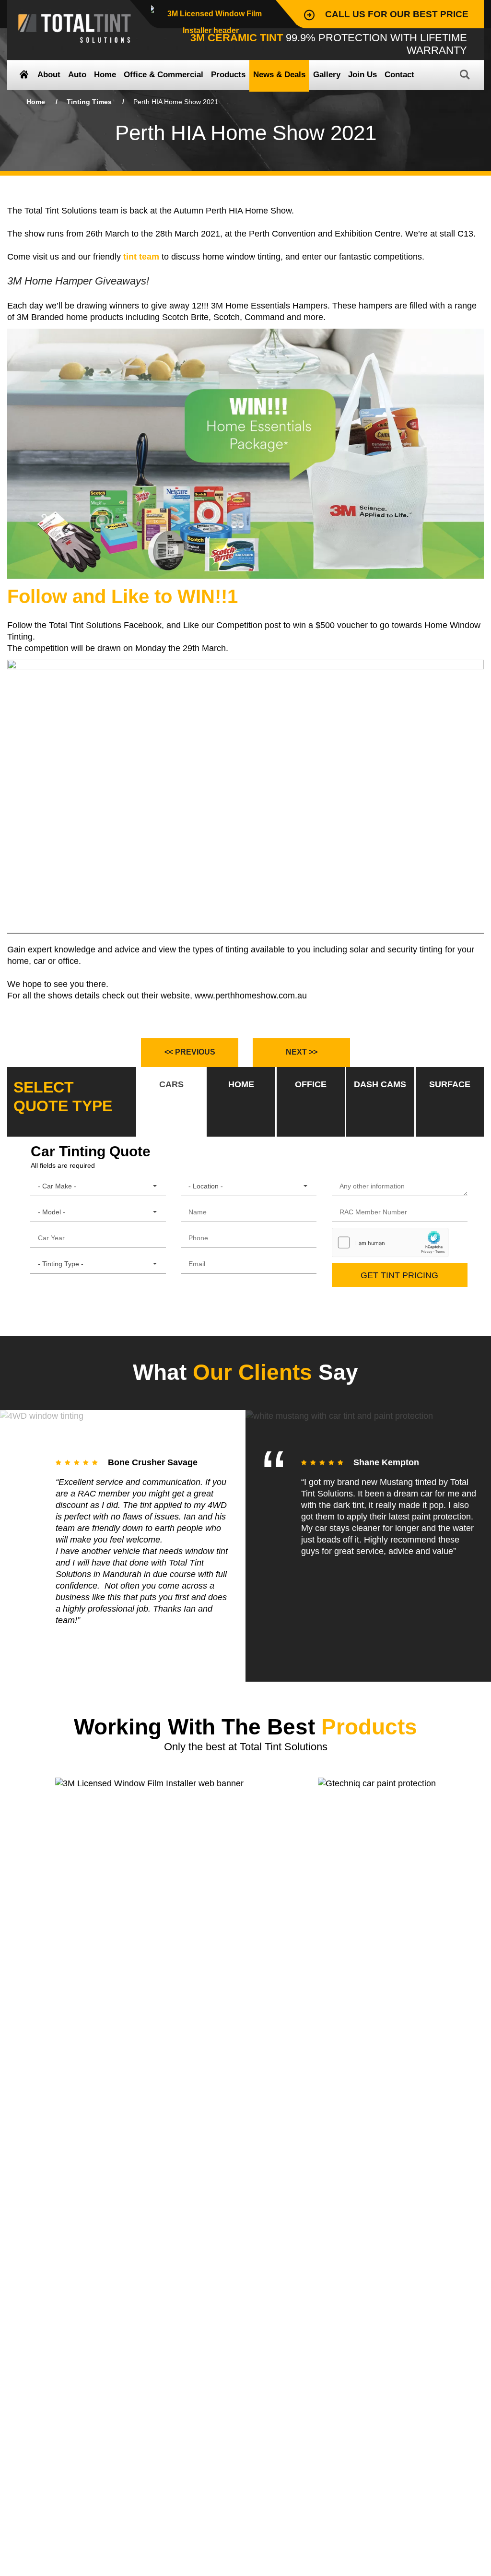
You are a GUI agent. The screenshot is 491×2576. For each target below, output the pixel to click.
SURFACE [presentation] (450, 1084)
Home (36, 102)
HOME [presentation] (241, 1084)
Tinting (89, 102)
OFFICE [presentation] (311, 1084)
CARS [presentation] (171, 1084)
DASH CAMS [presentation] (380, 1084)
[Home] (24, 76)
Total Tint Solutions (75, 28)
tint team (140, 257)
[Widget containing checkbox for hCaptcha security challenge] (390, 1242)
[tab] (171, 1102)
